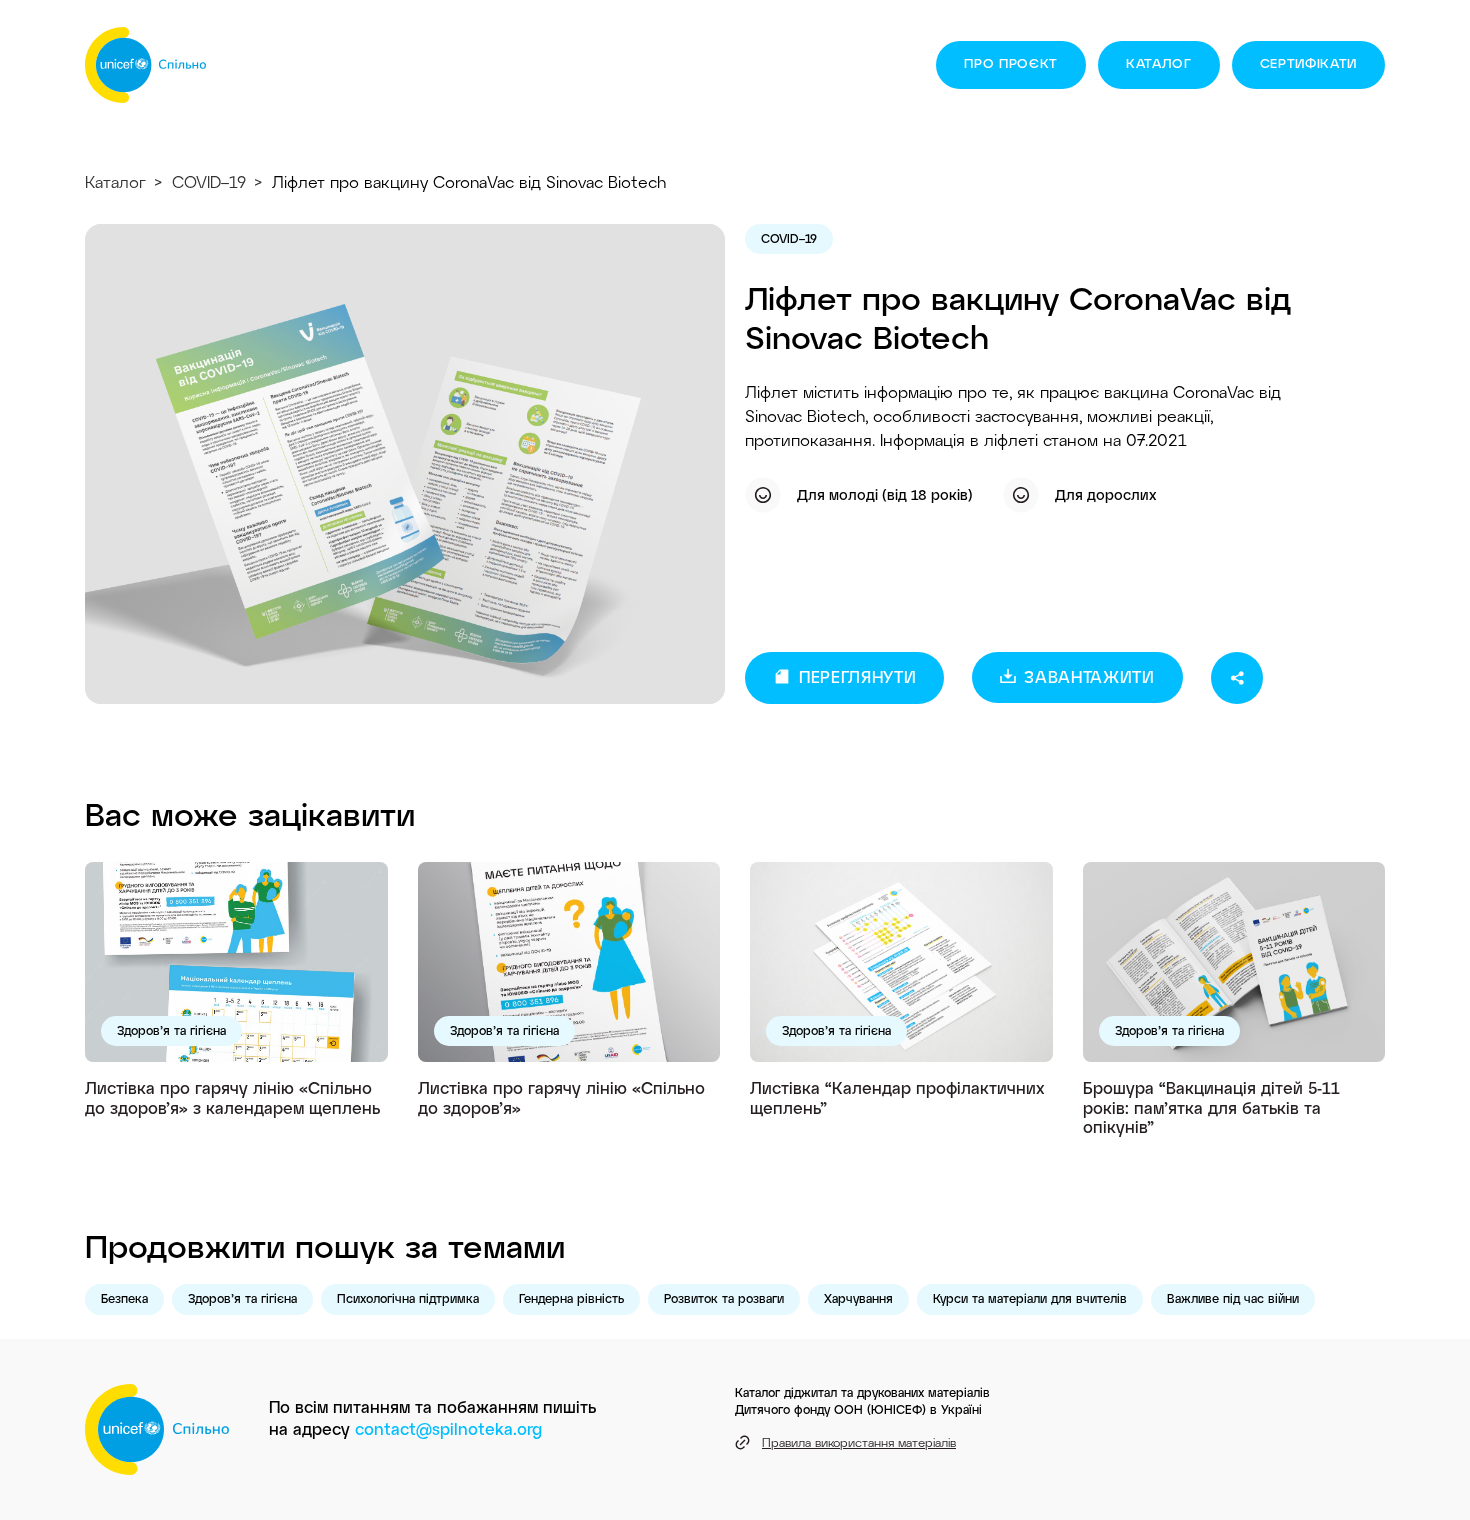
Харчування (858, 1298)
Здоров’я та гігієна (171, 1030)
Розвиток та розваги (724, 1298)
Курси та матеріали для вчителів (1030, 1298)
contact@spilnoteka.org (448, 1428)
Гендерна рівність (571, 1298)
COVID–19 (209, 181)
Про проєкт (1011, 63)
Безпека (124, 1298)
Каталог (1159, 63)
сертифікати (1308, 63)
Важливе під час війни (1233, 1298)
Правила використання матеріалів (859, 1442)
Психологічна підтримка (408, 1298)
